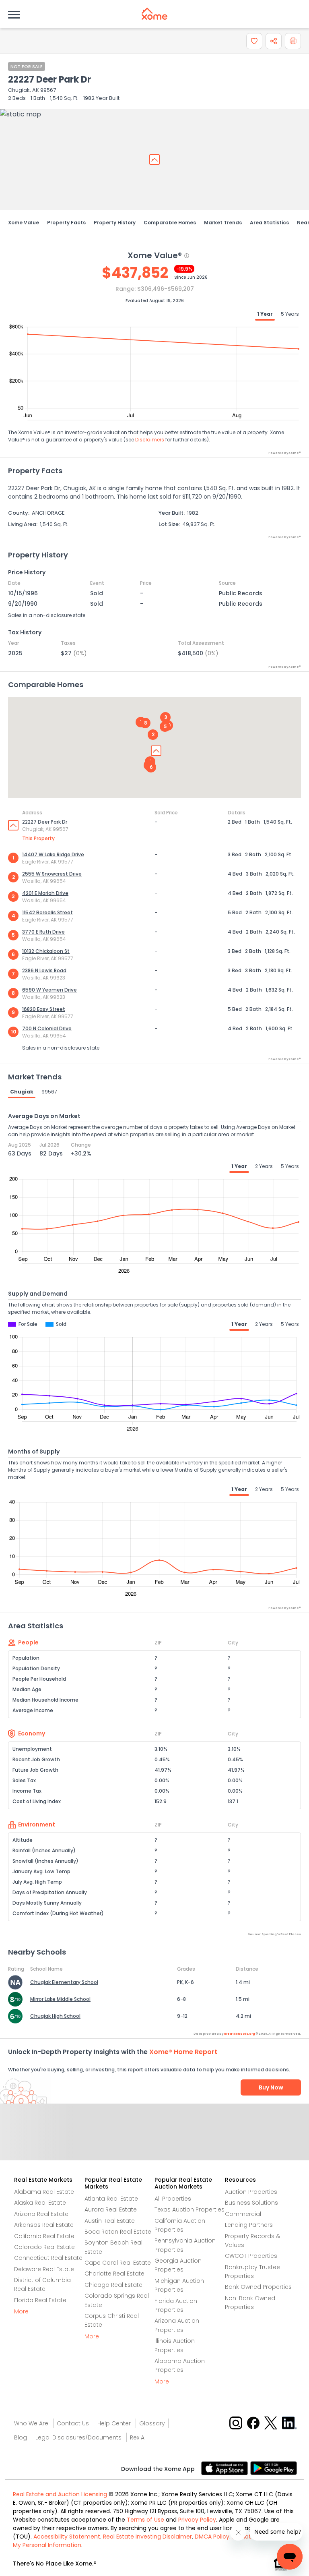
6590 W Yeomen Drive (49, 990)
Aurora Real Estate (111, 2209)
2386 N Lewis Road (44, 970)
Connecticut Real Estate (48, 2258)
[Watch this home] (254, 41)
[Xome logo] (154, 14)
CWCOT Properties (251, 2256)
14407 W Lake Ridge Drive (53, 854)
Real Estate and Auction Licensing (60, 2494)
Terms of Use (145, 2520)
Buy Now (271, 2087)
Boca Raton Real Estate (118, 2232)
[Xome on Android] (274, 2468)
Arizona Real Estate (41, 2214)
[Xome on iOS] (226, 2468)
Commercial (243, 2214)
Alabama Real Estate (44, 2192)
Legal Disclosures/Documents (78, 2437)
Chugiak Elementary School (64, 1982)
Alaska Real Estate (40, 2203)
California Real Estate (44, 2236)
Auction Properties (251, 2192)
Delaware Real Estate (44, 2269)
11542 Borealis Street (47, 912)
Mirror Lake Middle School (60, 1999)
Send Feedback (155, 2140)
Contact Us (73, 2423)
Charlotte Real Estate (114, 2274)
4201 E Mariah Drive (45, 893)
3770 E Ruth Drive (43, 932)
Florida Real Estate (40, 2300)
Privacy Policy (197, 2520)
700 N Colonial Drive (47, 1028)
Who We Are (31, 2423)
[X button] (271, 2422)
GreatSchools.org (239, 2034)
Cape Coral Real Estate (118, 2263)
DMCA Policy (212, 2537)
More (21, 2311)
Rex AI (138, 2437)
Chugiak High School (55, 2016)
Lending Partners (249, 2225)
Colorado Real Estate (44, 2247)
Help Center (114, 2423)
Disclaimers (150, 440)
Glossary (152, 2423)
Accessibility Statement (67, 2537)
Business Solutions (251, 2203)
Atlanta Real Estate (111, 2199)
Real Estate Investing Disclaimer (147, 2537)
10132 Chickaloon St (46, 951)
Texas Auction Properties (190, 2209)
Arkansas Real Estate (44, 2225)
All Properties (173, 2199)
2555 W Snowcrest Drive (52, 874)
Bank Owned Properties (258, 2287)
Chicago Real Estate (113, 2285)
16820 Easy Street (44, 1009)
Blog (21, 2437)
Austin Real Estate (110, 2221)
